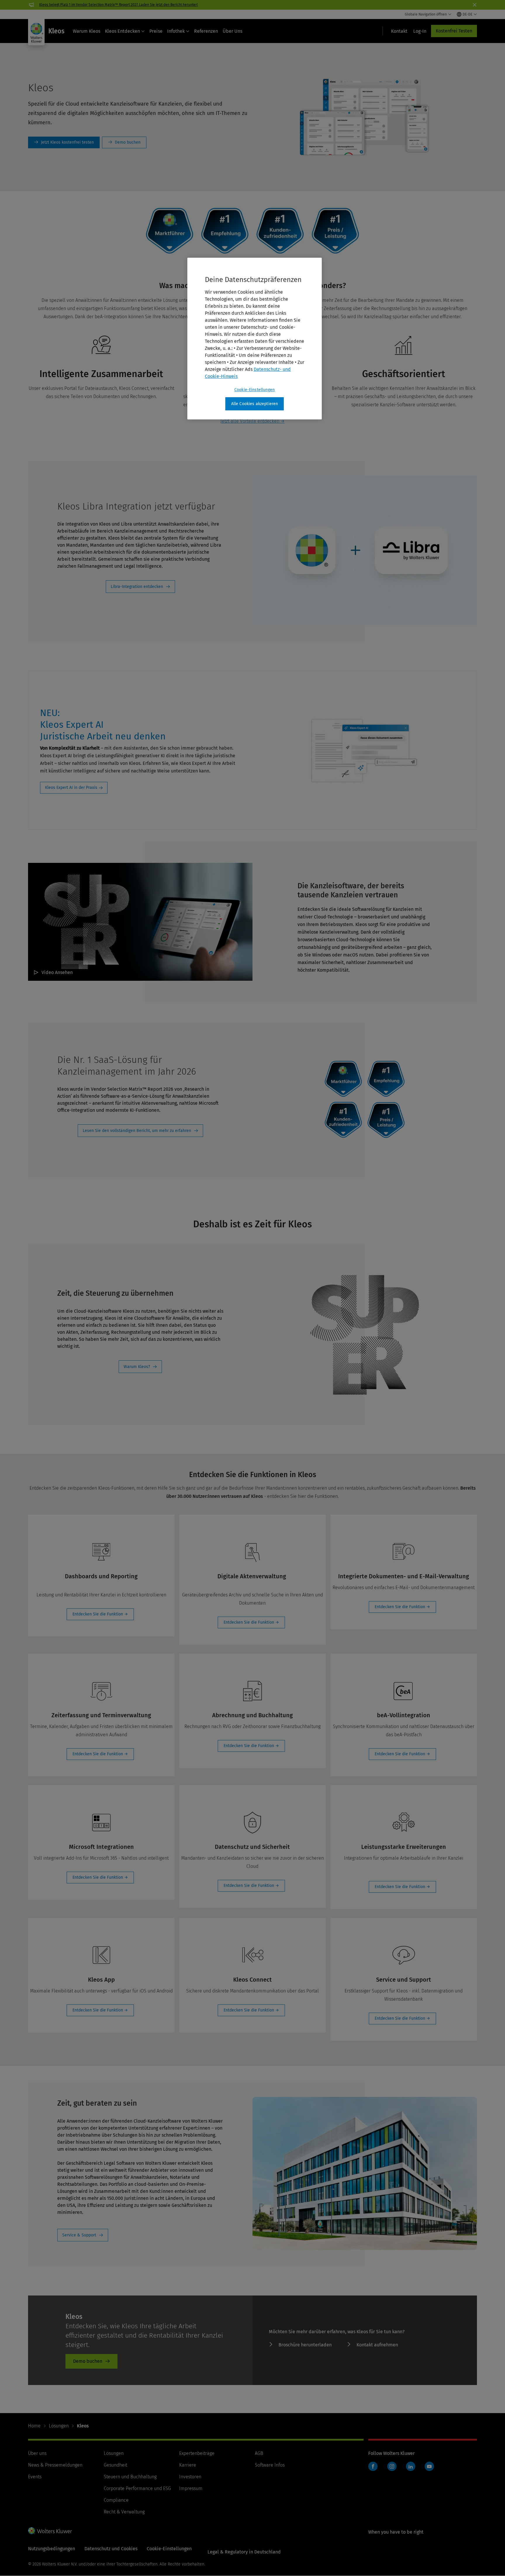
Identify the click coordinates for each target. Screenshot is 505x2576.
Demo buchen (88, 2361)
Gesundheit (115, 2465)
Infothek (176, 31)
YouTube (429, 2466)
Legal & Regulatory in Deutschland (244, 2552)
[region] (255, 339)
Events (35, 2477)
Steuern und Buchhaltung (130, 2477)
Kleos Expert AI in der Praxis (71, 788)
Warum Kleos (87, 31)
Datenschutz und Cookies (111, 2549)
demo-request (124, 142)
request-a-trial (64, 142)
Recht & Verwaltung (124, 2512)
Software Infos (270, 2465)
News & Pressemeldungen (55, 2465)
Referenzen (206, 31)
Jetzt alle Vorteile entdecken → (252, 421)
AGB (259, 2453)
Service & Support (79, 2235)
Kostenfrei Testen (454, 31)
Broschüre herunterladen (305, 2345)
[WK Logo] (50, 2531)
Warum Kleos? (137, 1367)
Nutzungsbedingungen (52, 2549)
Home (34, 2426)
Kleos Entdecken (122, 31)
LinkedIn (411, 2466)
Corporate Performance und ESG (137, 2488)
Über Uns (232, 31)
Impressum (191, 2488)
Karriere (188, 2465)
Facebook (373, 2466)
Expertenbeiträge (197, 2453)
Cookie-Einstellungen (255, 390)
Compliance (116, 2500)
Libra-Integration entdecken (137, 587)
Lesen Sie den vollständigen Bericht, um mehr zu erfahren (137, 1131)
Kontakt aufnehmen (377, 2345)
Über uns (37, 2453)
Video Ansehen (57, 972)
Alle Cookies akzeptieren (255, 404)
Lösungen (59, 2426)
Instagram (392, 2466)
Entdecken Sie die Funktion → (100, 1614)
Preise (156, 31)
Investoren (190, 2477)
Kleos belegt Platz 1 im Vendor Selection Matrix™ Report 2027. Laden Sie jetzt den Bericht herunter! (119, 5)
